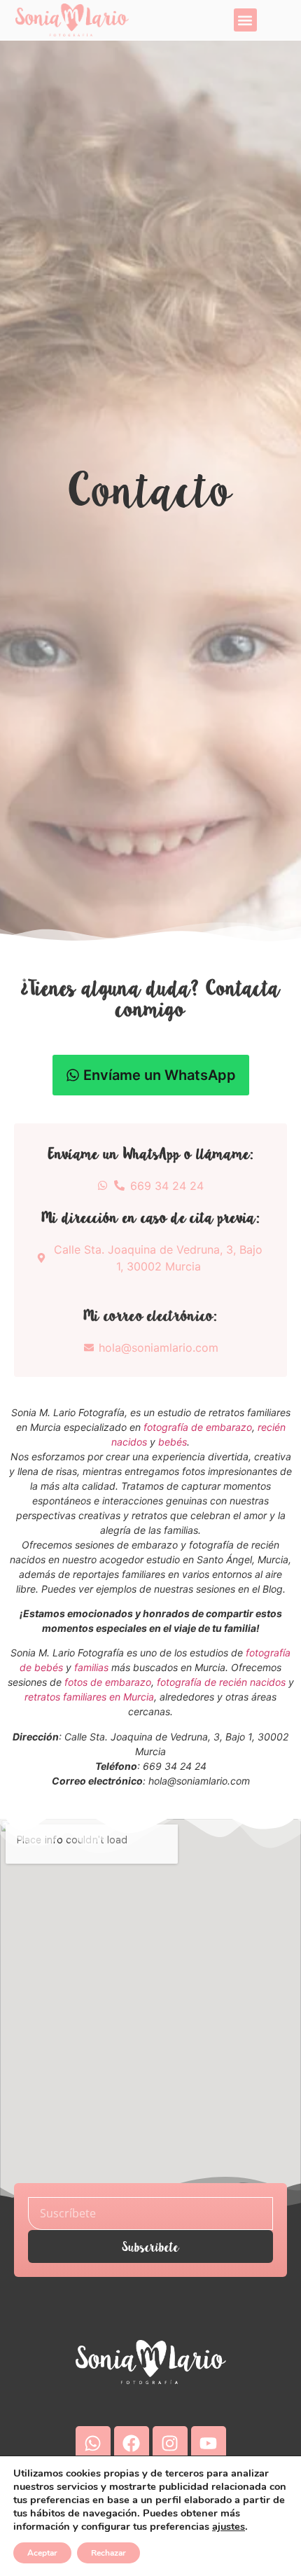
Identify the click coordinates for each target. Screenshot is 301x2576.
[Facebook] (132, 2444)
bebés (173, 1442)
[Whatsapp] (93, 2444)
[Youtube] (209, 2444)
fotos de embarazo (108, 1682)
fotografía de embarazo (198, 1427)
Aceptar (42, 2553)
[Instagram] (170, 2444)
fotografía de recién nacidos (221, 1682)
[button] (245, 20)
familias (91, 1667)
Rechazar (108, 2553)
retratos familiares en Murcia (89, 1697)
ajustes (229, 2526)
